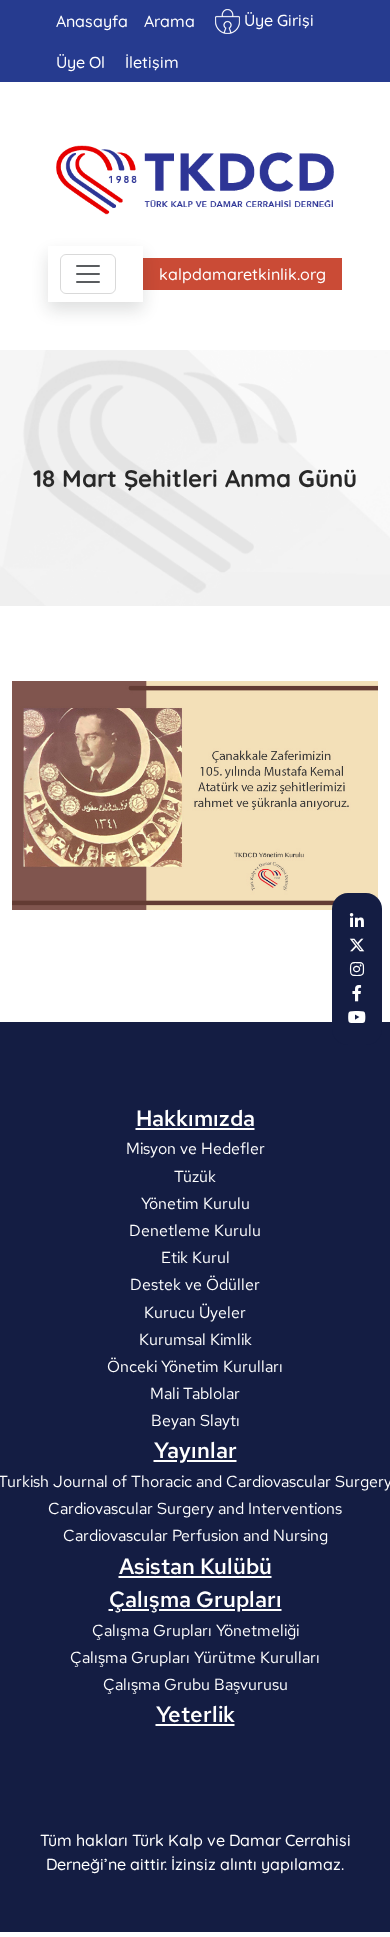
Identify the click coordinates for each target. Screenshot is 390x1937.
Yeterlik (195, 1714)
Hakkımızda (195, 1118)
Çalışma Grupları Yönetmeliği (195, 1629)
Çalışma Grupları (195, 1599)
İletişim (152, 62)
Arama (169, 21)
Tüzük (195, 1175)
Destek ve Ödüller (195, 1284)
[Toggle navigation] (88, 274)
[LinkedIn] (357, 921)
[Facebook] (357, 993)
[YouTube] (357, 1017)
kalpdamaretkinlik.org (242, 274)
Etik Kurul (195, 1257)
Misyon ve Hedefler (195, 1148)
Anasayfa (92, 21)
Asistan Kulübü (195, 1566)
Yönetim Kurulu (195, 1202)
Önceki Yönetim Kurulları (195, 1366)
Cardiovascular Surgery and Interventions (195, 1508)
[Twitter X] (357, 945)
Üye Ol (80, 62)
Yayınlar (195, 1450)
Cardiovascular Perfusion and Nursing (195, 1535)
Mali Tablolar (195, 1393)
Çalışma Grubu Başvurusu (195, 1684)
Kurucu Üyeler (195, 1311)
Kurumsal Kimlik (195, 1338)
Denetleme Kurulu (195, 1230)
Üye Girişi (277, 20)
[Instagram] (357, 969)
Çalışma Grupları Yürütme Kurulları (195, 1657)
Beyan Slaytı (195, 1420)
